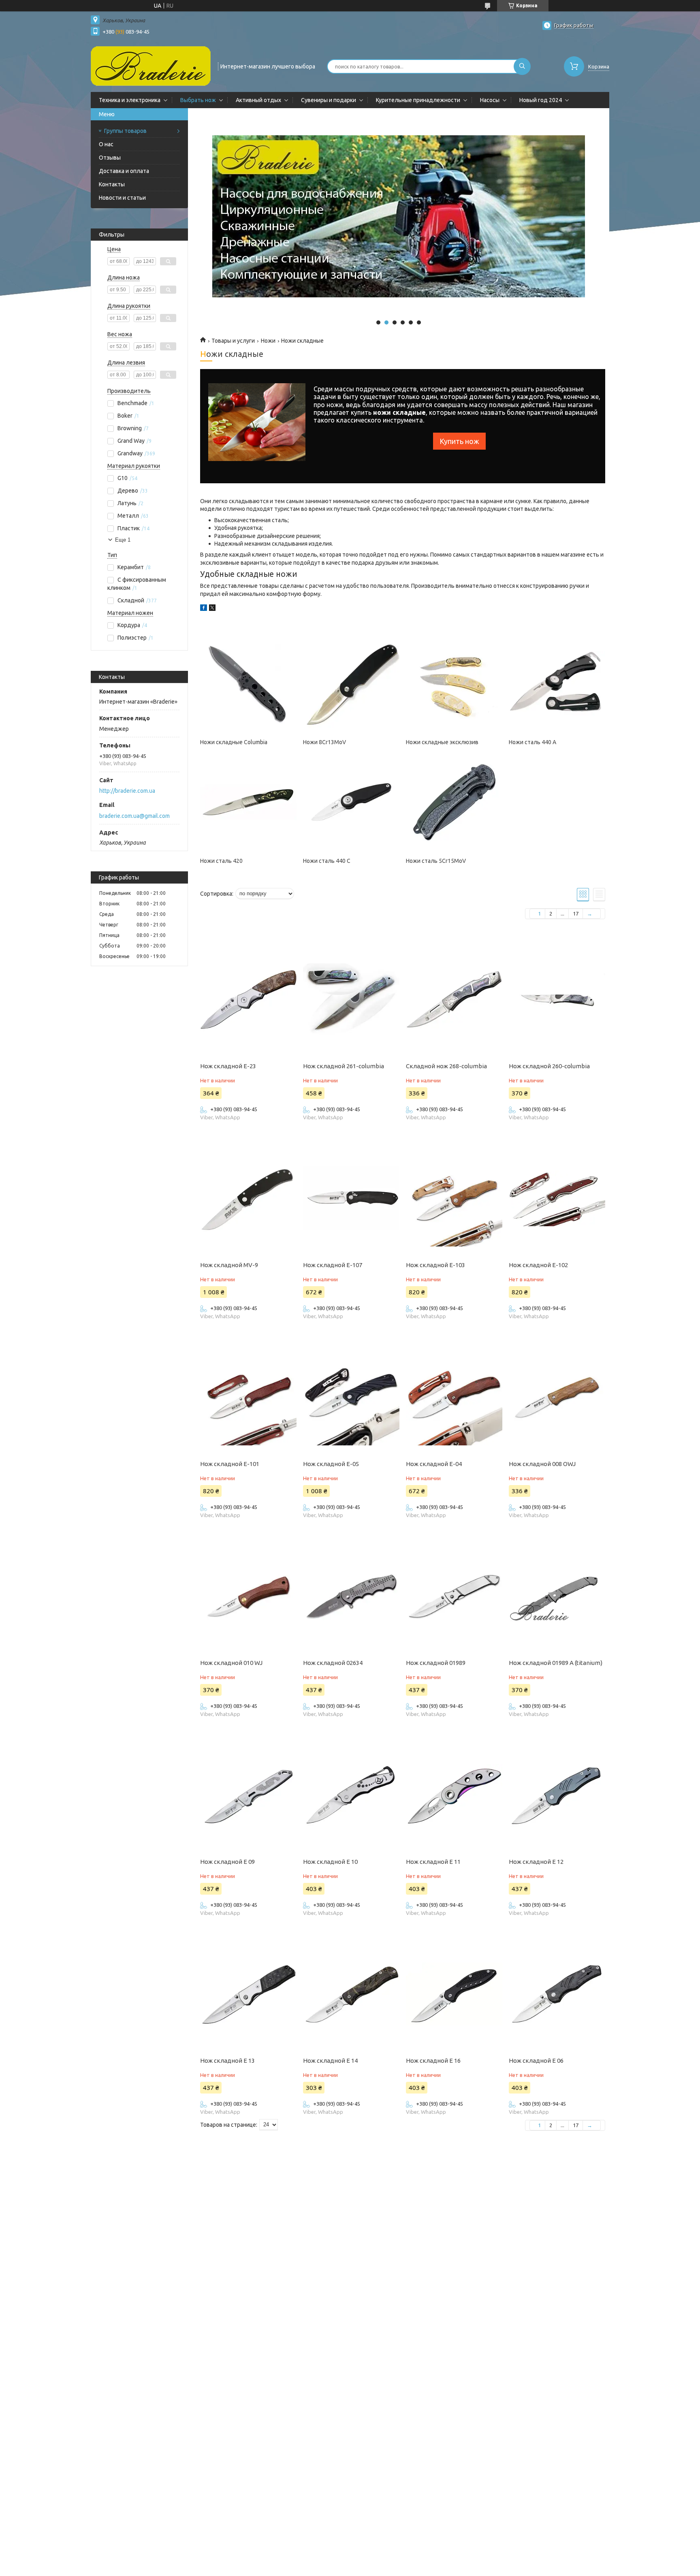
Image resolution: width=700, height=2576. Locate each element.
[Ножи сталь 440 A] (557, 684)
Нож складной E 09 (227, 1862)
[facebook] (204, 609)
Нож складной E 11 (433, 1862)
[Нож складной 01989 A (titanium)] (557, 1596)
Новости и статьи (122, 198)
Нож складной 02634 (333, 1663)
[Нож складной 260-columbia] (557, 999)
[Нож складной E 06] (557, 1994)
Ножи (268, 341)
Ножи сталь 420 (221, 861)
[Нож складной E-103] (454, 1198)
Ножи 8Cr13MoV (324, 742)
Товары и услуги (233, 341)
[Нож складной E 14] (351, 1994)
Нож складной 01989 (436, 1663)
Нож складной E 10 (330, 1862)
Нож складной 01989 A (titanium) (556, 1663)
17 (576, 913)
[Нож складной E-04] (454, 1397)
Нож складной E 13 (227, 2061)
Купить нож (459, 441)
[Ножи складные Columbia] (248, 684)
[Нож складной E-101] (248, 1397)
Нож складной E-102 (538, 1265)
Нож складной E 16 (433, 2061)
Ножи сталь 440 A (532, 742)
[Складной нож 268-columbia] (454, 999)
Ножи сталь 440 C (327, 861)
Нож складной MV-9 (229, 1265)
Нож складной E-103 (435, 1265)
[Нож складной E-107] (351, 1198)
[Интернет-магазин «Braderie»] (151, 66)
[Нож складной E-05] (351, 1397)
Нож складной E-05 (331, 1464)
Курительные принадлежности (418, 100)
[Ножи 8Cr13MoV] (351, 684)
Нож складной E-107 (333, 1265)
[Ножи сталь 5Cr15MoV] (454, 802)
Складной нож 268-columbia (446, 1066)
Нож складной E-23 (228, 1066)
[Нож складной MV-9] (248, 1198)
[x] (212, 609)
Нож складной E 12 (536, 1862)
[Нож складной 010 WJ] (248, 1596)
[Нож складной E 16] (454, 1994)
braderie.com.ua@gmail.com (134, 816)
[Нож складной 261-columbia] (351, 999)
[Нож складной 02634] (351, 1596)
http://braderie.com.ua (127, 791)
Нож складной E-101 (230, 1464)
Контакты (112, 184)
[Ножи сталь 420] (248, 802)
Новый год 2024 (541, 100)
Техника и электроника (130, 100)
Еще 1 (123, 540)
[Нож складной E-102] (557, 1198)
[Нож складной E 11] (454, 1795)
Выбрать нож (198, 100)
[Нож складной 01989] (454, 1596)
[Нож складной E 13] (248, 1994)
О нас (106, 144)
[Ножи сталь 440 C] (351, 802)
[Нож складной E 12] (557, 1795)
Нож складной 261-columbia (344, 1066)
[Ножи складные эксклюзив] (454, 684)
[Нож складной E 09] (248, 1795)
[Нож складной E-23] (248, 999)
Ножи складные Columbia (234, 742)
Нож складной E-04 (434, 1464)
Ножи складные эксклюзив (442, 742)
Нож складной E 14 (330, 2061)
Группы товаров (125, 131)
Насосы (490, 100)
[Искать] (522, 66)
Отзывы (110, 158)
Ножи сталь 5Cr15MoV (436, 861)
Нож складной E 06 (536, 2061)
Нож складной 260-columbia (549, 1066)
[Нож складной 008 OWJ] (557, 1397)
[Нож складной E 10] (351, 1795)
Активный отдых (258, 100)
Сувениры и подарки (329, 100)
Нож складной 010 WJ (231, 1663)
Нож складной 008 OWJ (542, 1464)
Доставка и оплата (124, 171)
